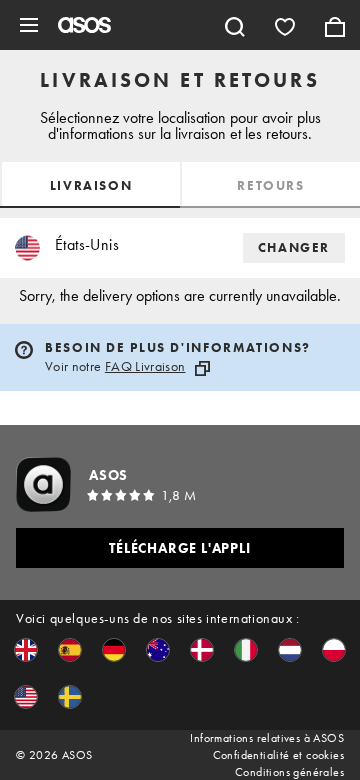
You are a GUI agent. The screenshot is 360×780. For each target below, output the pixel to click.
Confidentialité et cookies (278, 755)
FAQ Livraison (145, 366)
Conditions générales (289, 772)
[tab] (90, 185)
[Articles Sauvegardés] (285, 25)
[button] (26, 650)
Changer (294, 247)
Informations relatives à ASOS (267, 738)
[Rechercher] (235, 25)
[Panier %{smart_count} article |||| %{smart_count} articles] (335, 25)
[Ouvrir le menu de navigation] (29, 25)
